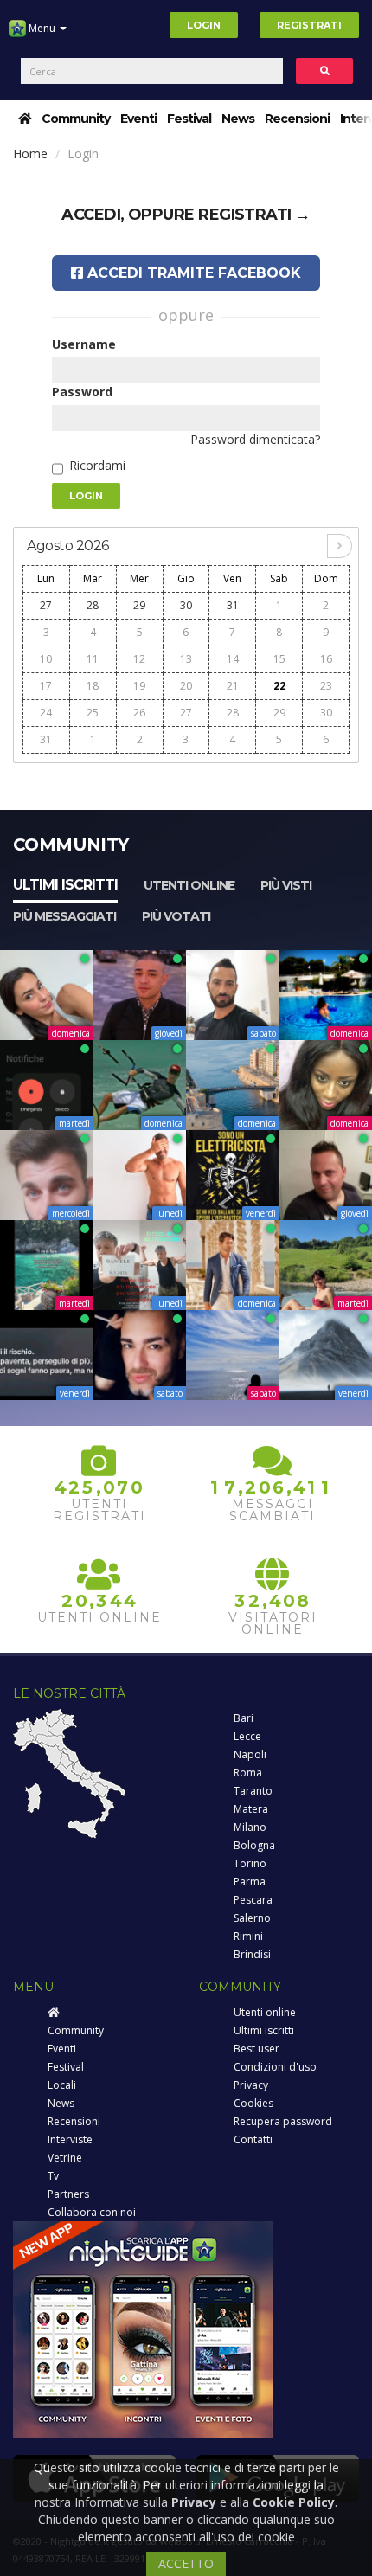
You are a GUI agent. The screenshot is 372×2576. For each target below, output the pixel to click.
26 (139, 713)
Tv (53, 2176)
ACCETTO (186, 2563)
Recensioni (297, 119)
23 (326, 686)
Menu (42, 28)
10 (46, 659)
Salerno (252, 1918)
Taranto (253, 1791)
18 (93, 686)
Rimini (248, 1936)
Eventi (138, 119)
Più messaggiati (64, 916)
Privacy (251, 2085)
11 (93, 659)
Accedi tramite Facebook (192, 273)
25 (93, 713)
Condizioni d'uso (275, 2067)
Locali (62, 2085)
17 (46, 686)
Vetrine (65, 2158)
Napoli (250, 1754)
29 (139, 605)
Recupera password (283, 2121)
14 (233, 659)
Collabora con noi (92, 2212)
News (238, 119)
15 (279, 659)
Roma (248, 1773)
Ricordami (97, 465)
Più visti (286, 885)
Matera (251, 1809)
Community (76, 119)
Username (84, 344)
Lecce (247, 1736)
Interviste (70, 2139)
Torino (250, 1863)
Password (82, 392)
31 (233, 605)
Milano (250, 1827)
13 (186, 659)
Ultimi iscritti (65, 885)
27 (46, 605)
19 (139, 686)
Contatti (253, 2139)
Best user (257, 2049)
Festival (189, 119)
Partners (68, 2194)
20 (186, 686)
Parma (250, 1882)
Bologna (254, 1845)
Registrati (309, 25)
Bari (244, 1718)
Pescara (253, 1900)
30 (186, 605)
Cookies (253, 2103)
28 (93, 605)
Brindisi (252, 1954)
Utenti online (189, 885)
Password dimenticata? (255, 439)
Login (204, 25)
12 (139, 659)
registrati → (254, 215)
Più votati (176, 916)
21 (233, 686)
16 (326, 659)
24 (46, 713)
